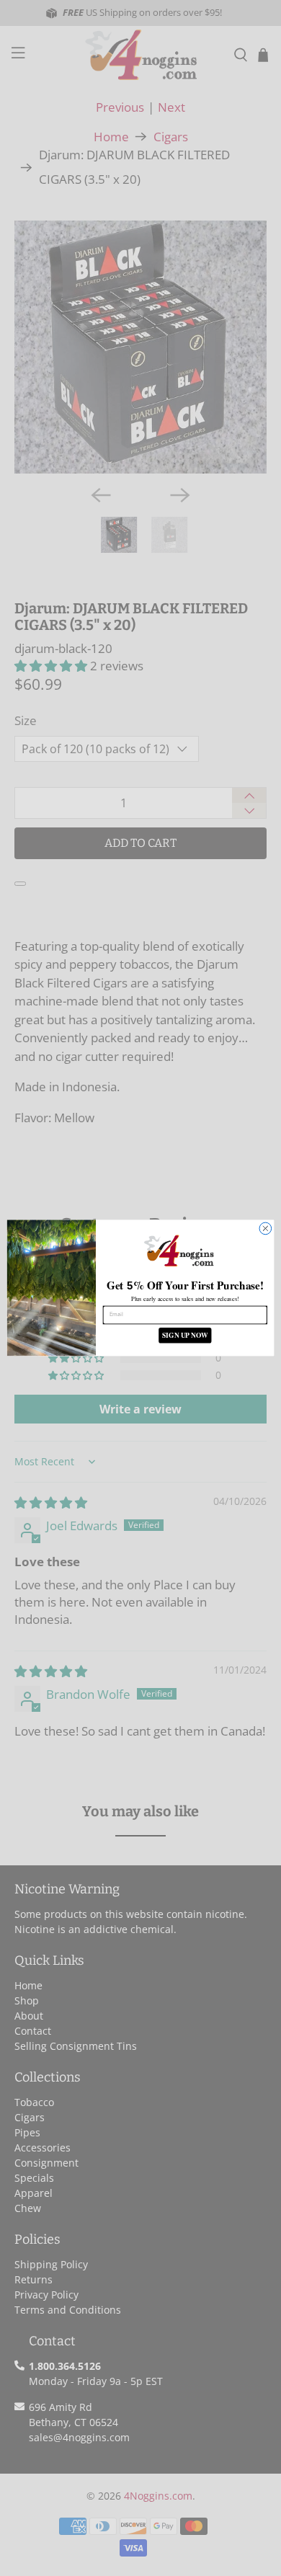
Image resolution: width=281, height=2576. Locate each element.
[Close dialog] (266, 1229)
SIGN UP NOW (185, 1336)
